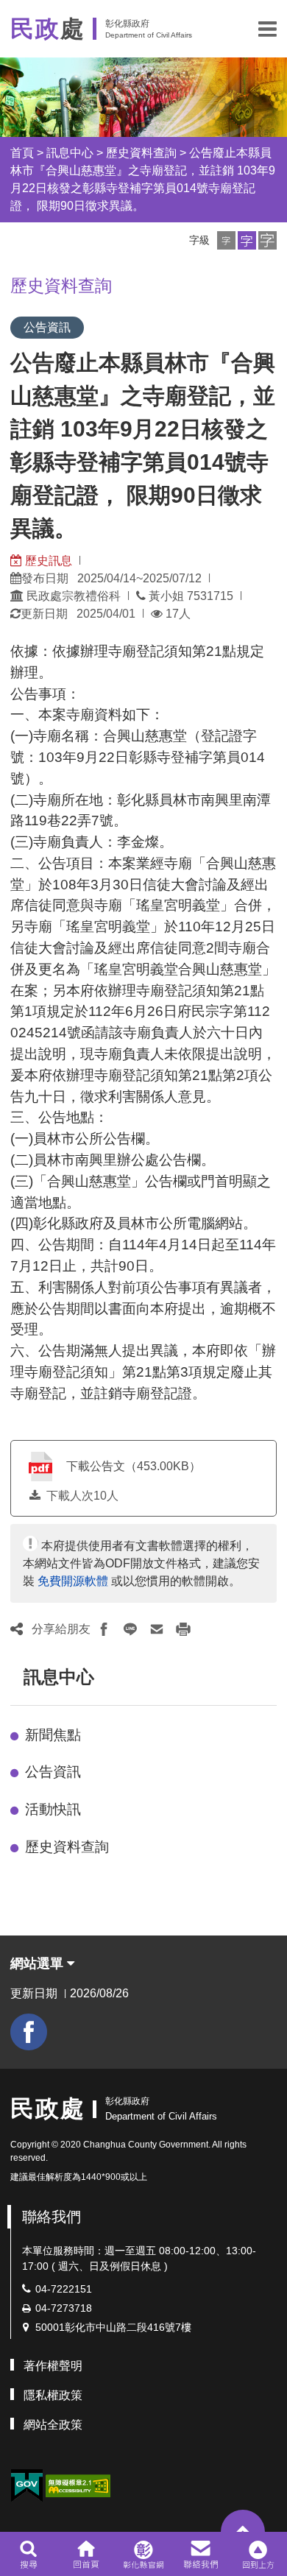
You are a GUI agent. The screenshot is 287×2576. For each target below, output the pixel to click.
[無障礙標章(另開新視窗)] (78, 2484)
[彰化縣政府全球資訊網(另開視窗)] (143, 2554)
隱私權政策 (53, 2395)
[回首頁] (86, 2554)
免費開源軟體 (73, 1581)
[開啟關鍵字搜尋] (28, 2554)
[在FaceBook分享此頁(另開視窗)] (104, 1629)
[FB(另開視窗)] (29, 2032)
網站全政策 (53, 2425)
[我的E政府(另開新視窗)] (26, 2486)
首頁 (22, 153)
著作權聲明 (53, 2366)
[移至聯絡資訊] (201, 2554)
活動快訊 (53, 1809)
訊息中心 (70, 153)
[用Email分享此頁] (157, 1629)
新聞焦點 (53, 1735)
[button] (267, 29)
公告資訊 (53, 1772)
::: (17, 1677)
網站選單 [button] (39, 1963)
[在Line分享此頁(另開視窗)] (130, 1629)
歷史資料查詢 (141, 153)
